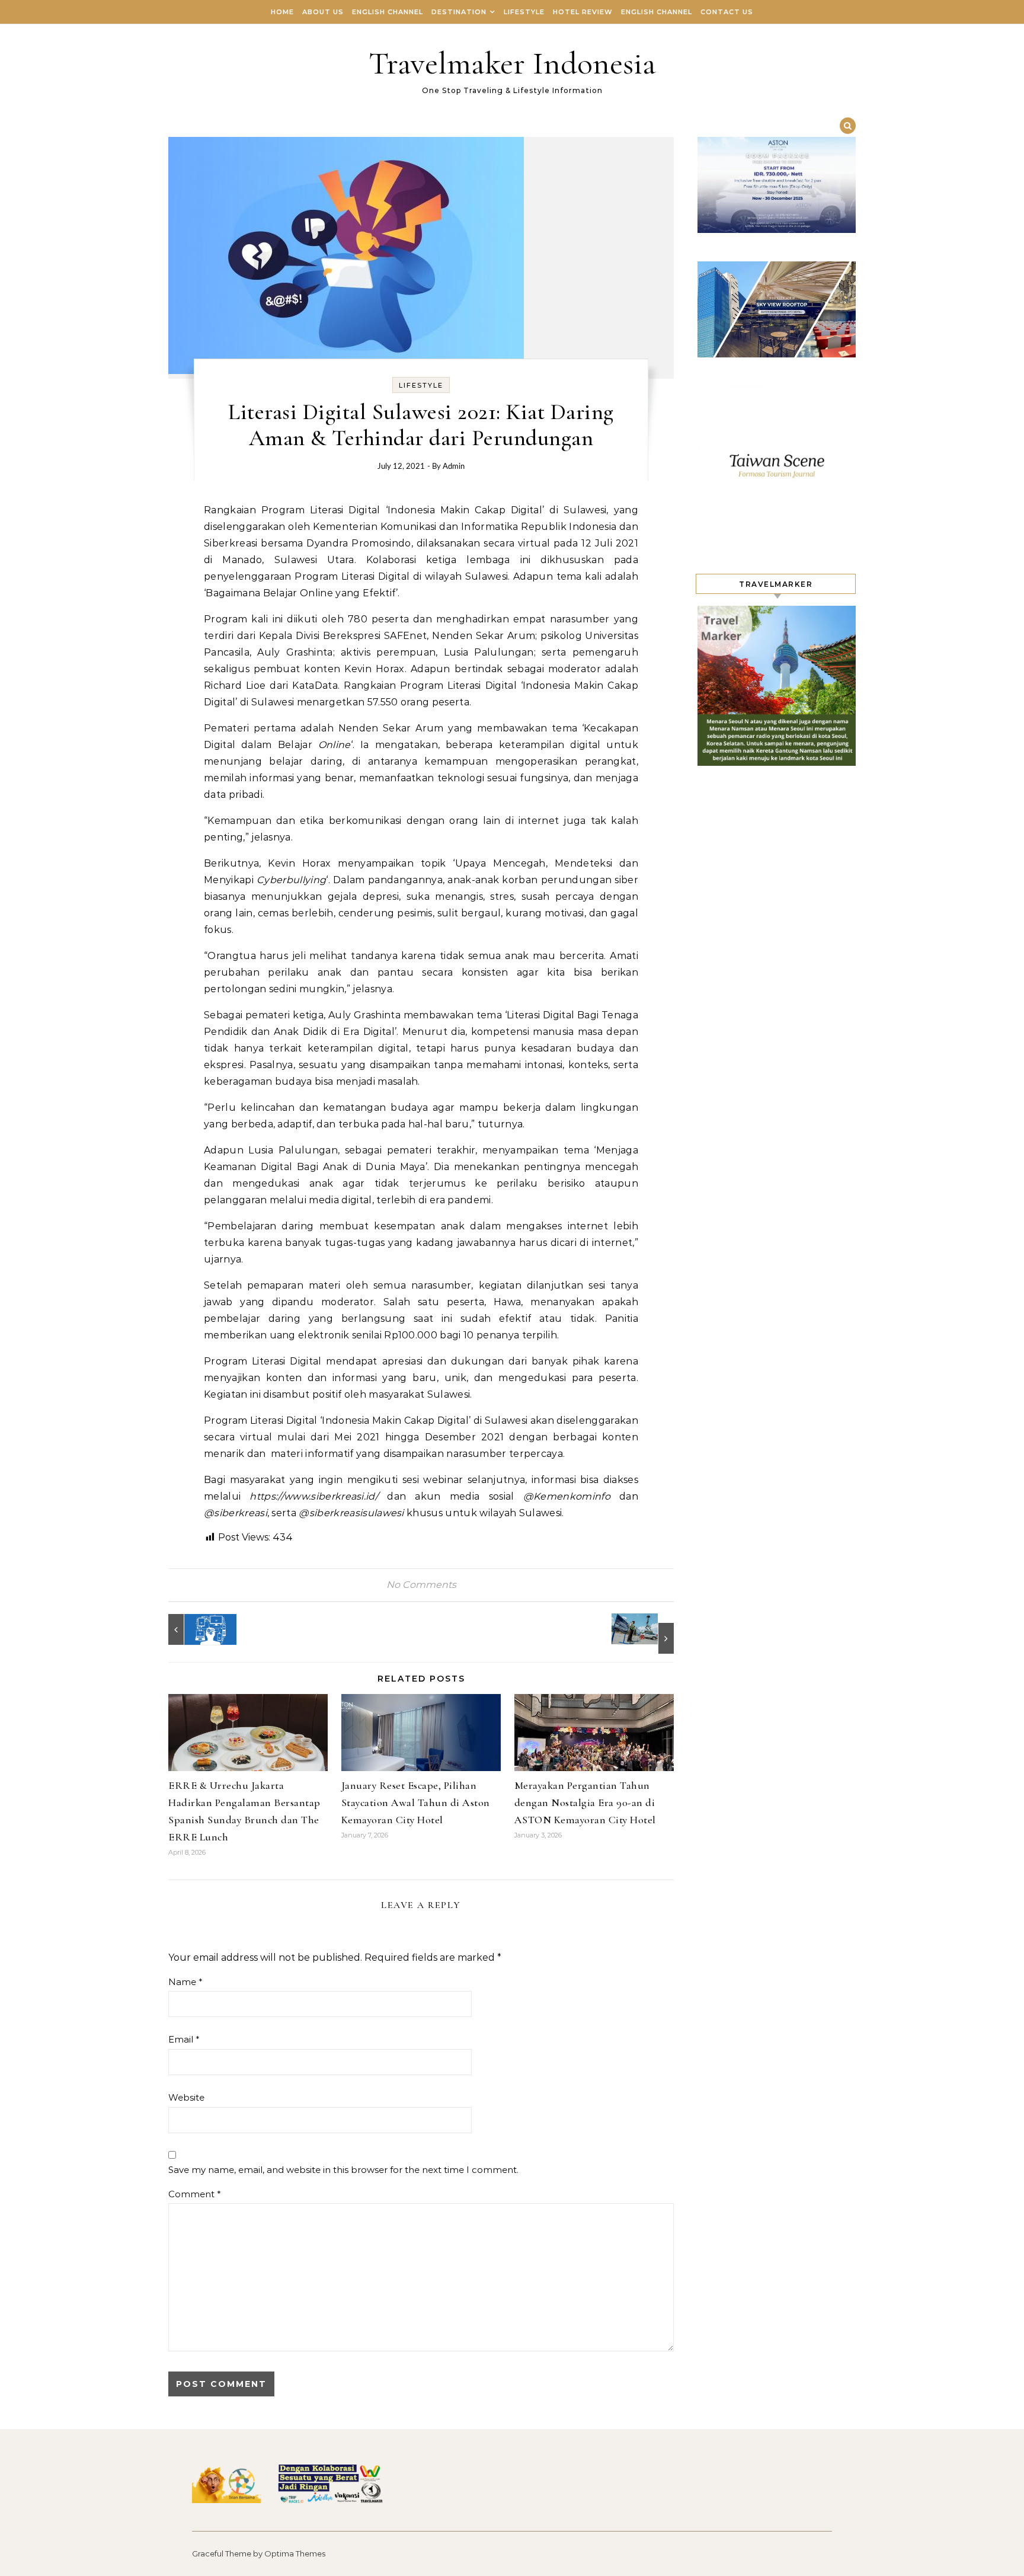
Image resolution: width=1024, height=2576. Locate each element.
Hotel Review (583, 12)
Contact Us (727, 12)
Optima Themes (295, 2553)
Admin (454, 467)
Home (282, 12)
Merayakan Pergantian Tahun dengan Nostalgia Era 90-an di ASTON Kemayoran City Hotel (585, 1802)
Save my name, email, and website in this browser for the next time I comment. (343, 2170)
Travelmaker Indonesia (512, 63)
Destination (459, 12)
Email (184, 2039)
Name (185, 1982)
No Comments (421, 1585)
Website (186, 2097)
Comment (195, 2194)
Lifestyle (524, 12)
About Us (323, 12)
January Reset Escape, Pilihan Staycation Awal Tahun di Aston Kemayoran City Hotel (416, 1802)
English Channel (388, 12)
